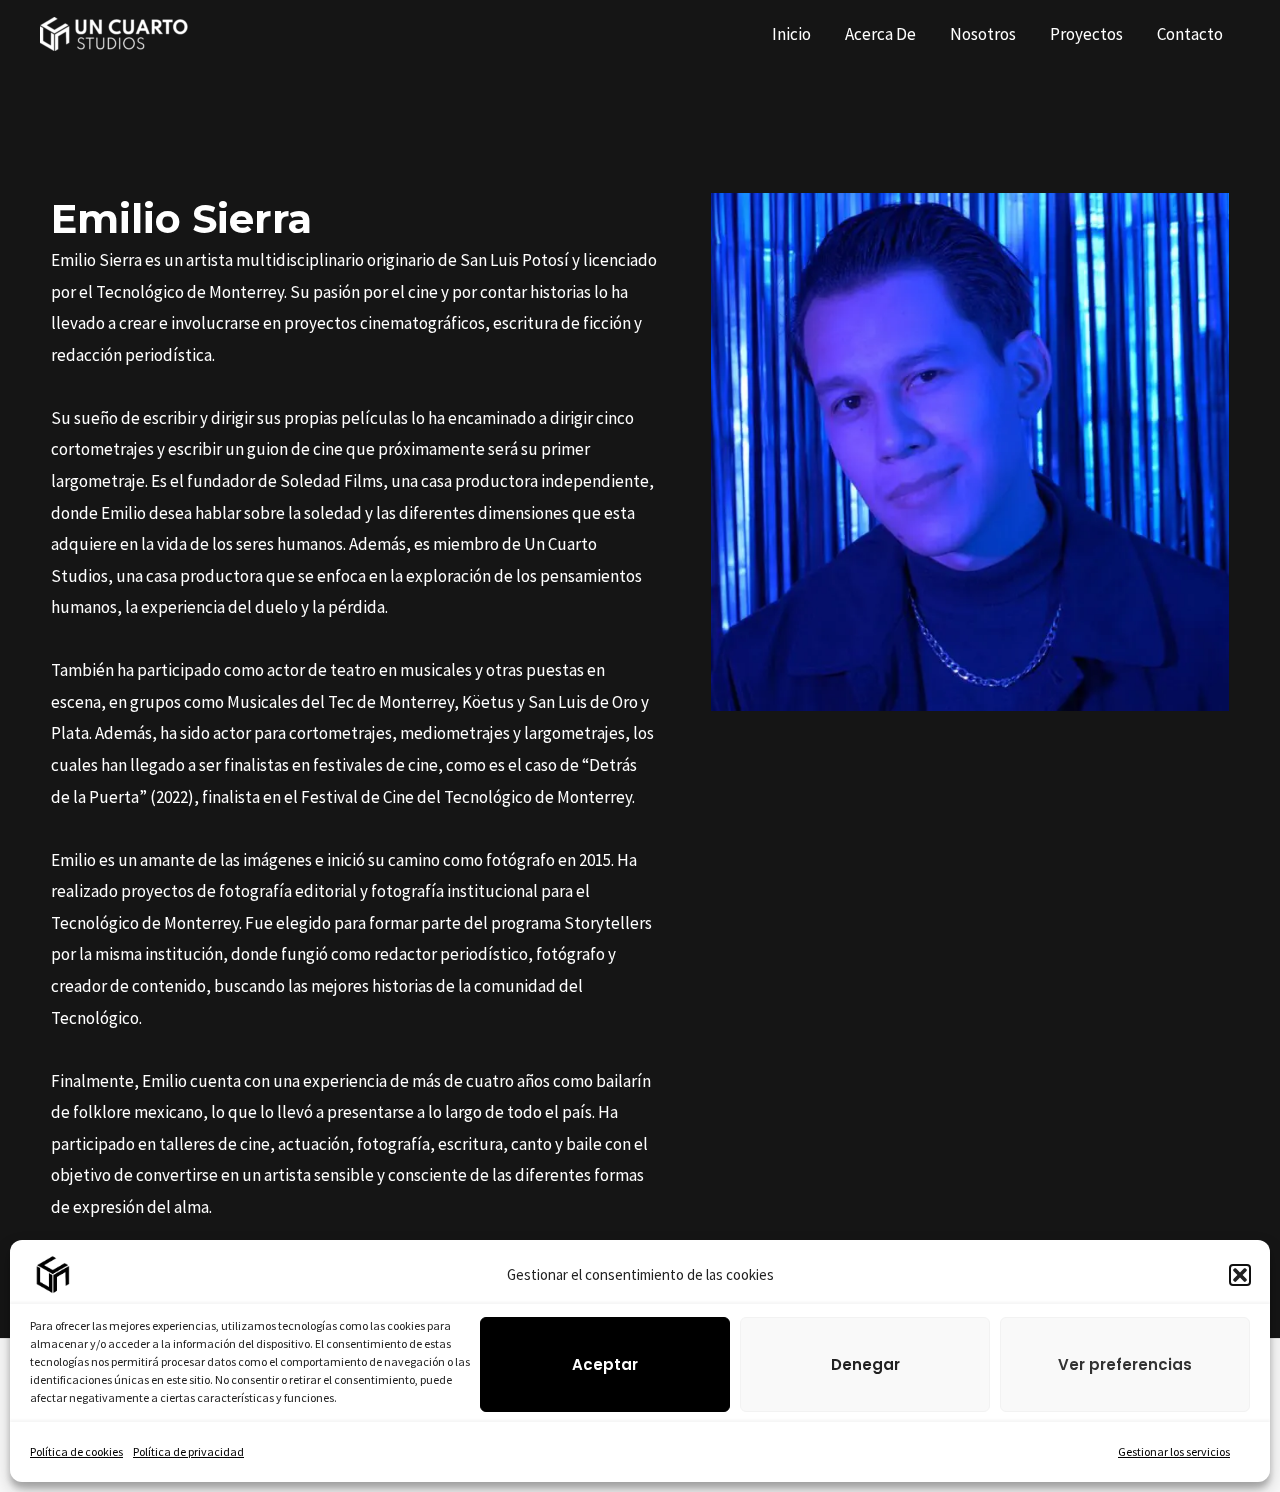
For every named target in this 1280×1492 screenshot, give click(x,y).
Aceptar (605, 1364)
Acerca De (880, 34)
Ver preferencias (1125, 1364)
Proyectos (1086, 34)
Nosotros (983, 34)
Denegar (865, 1364)
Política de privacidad (188, 1451)
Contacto (1190, 34)
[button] (1240, 1275)
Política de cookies (76, 1451)
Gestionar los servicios (1174, 1451)
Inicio (791, 34)
